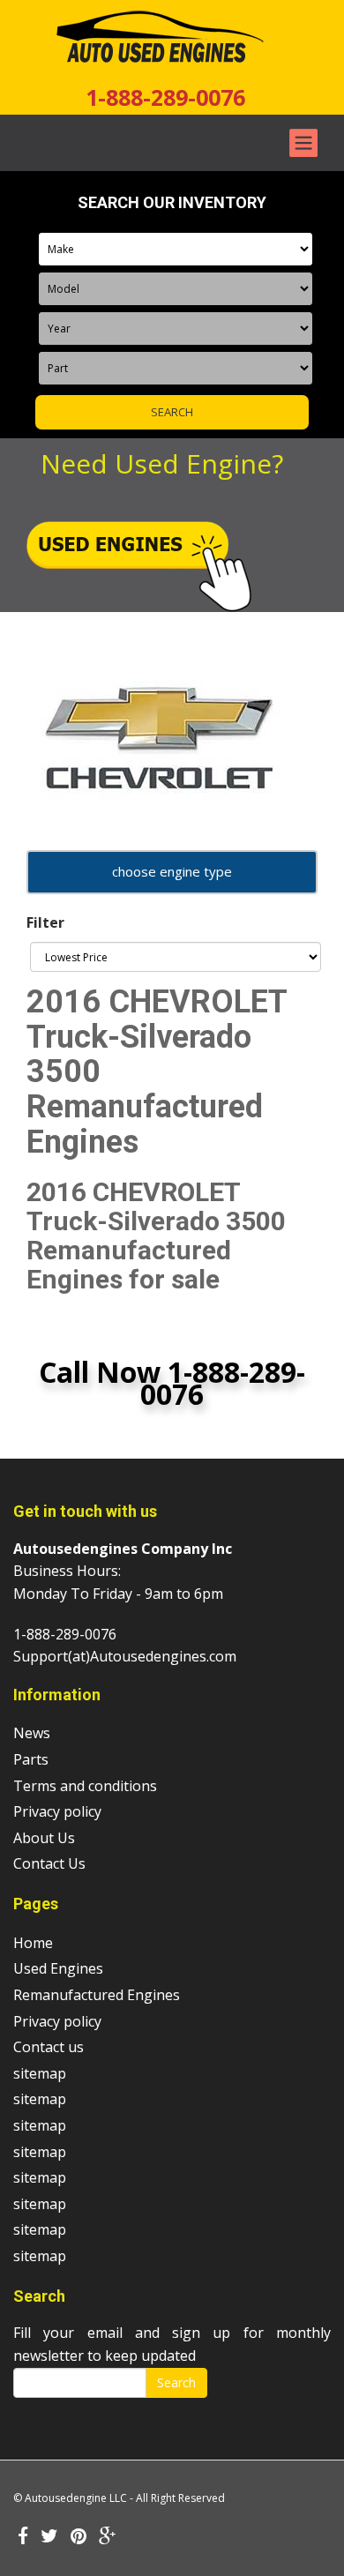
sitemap (40, 2073)
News (32, 1733)
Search (176, 2382)
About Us (44, 1838)
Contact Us (49, 1863)
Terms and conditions (85, 1786)
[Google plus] (108, 2537)
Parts (31, 1759)
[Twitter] (49, 2537)
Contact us (49, 2047)
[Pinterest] (79, 2537)
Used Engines (58, 1968)
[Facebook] (23, 2537)
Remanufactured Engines (97, 1995)
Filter (45, 922)
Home (33, 1943)
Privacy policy (57, 1811)
